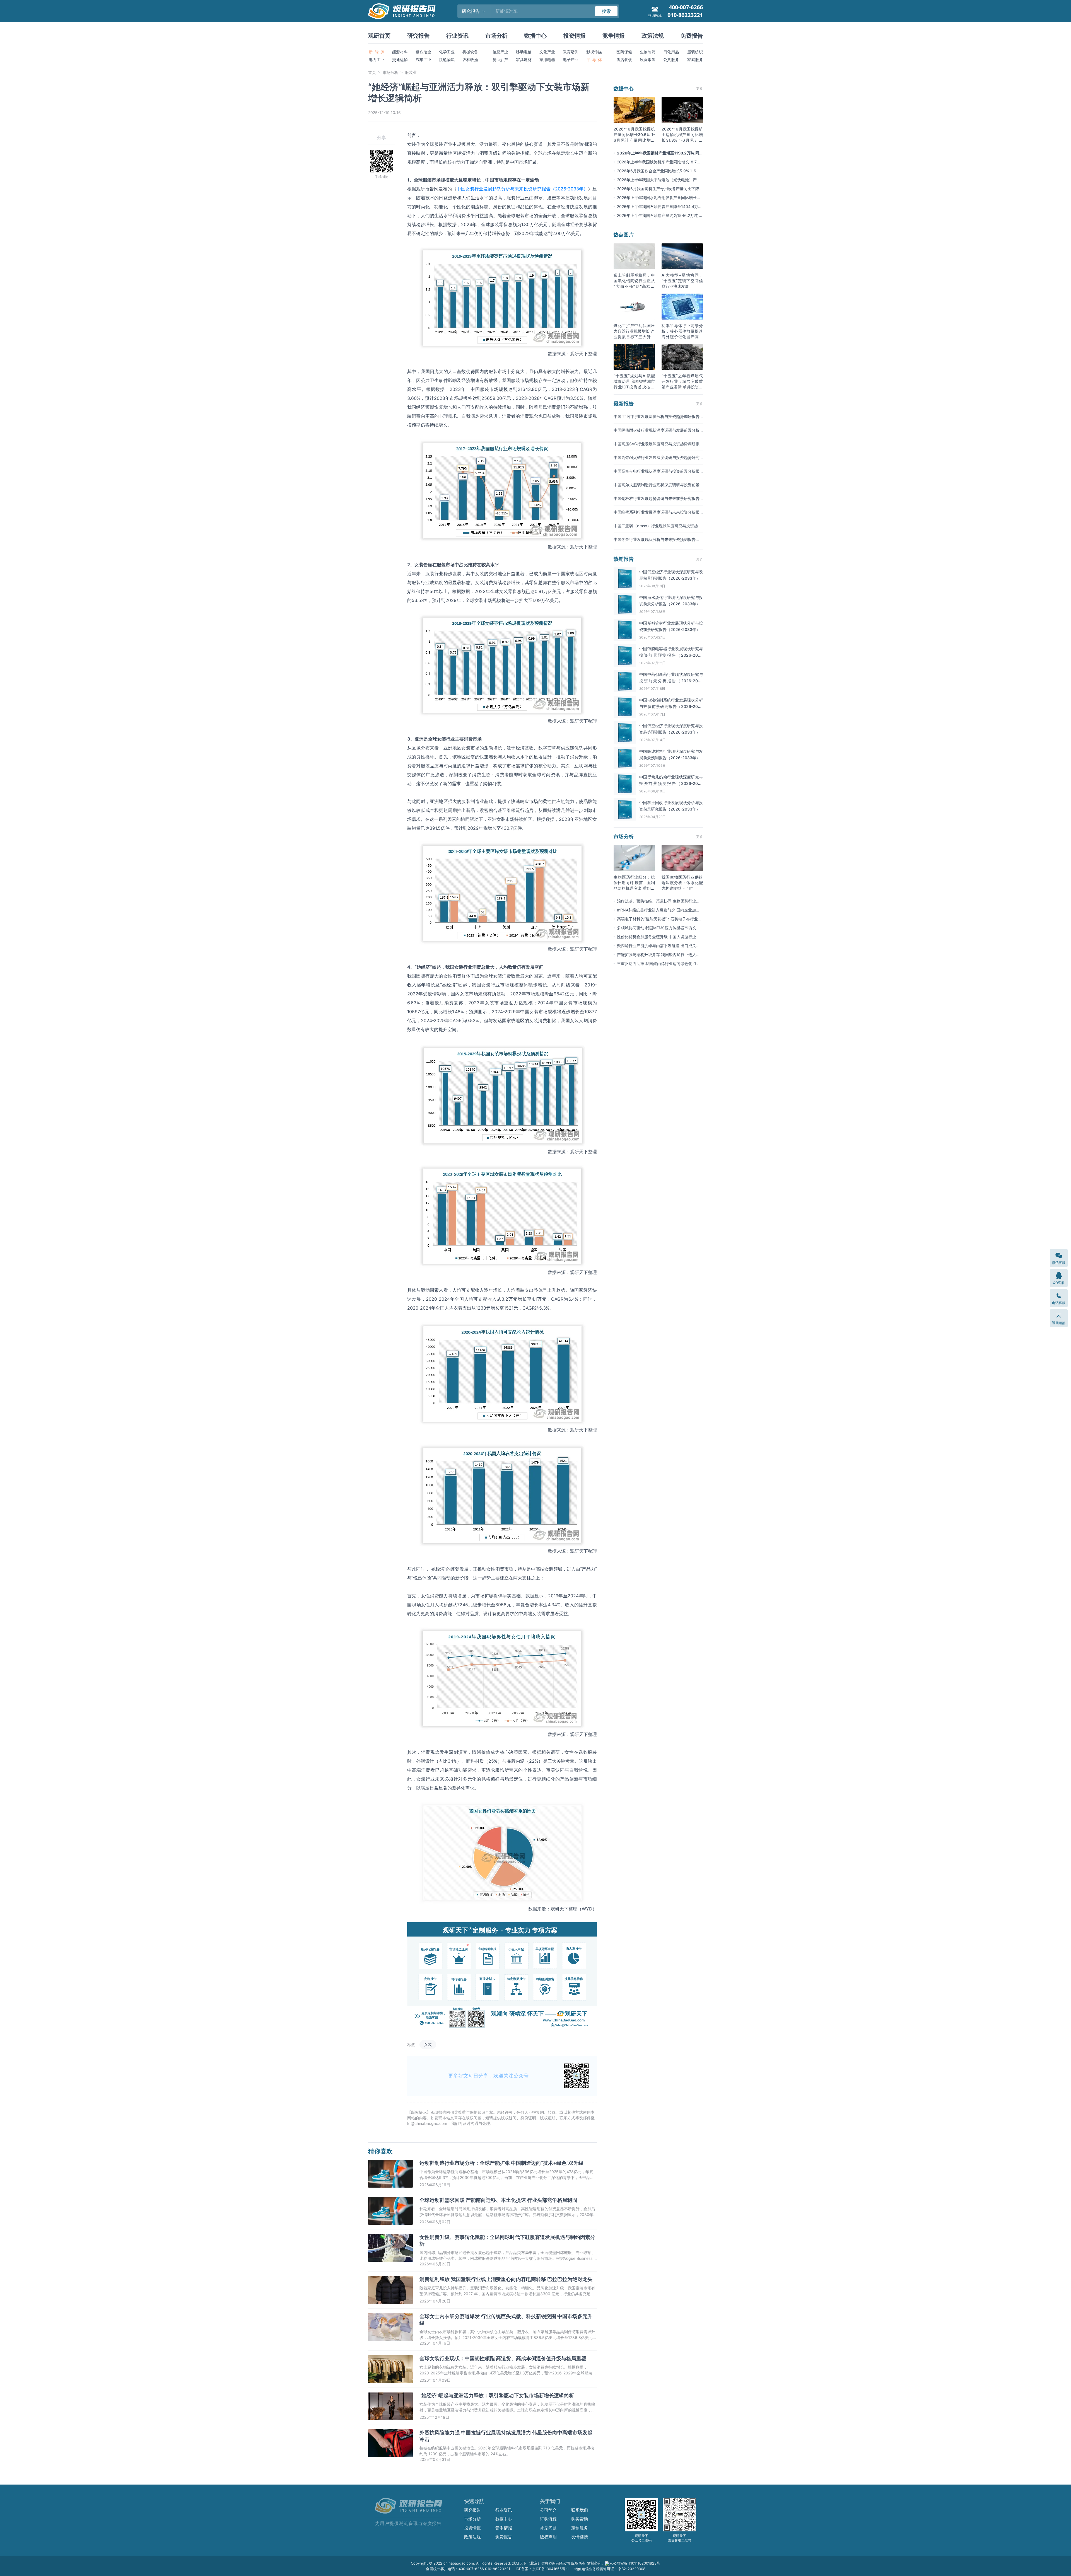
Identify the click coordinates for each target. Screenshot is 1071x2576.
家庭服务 (695, 60)
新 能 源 (377, 52)
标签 (411, 2044)
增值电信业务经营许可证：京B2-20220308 (610, 2569)
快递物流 (447, 60)
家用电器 (547, 60)
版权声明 (548, 2537)
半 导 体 (594, 60)
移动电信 (524, 52)
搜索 (606, 11)
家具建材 (524, 60)
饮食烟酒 (648, 60)
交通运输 (400, 60)
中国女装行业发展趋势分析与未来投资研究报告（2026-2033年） (522, 189)
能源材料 (400, 52)
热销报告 (624, 559)
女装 (428, 2044)
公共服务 (671, 60)
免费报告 (692, 36)
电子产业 (571, 60)
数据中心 (535, 36)
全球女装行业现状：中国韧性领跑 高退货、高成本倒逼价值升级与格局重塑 (503, 2358)
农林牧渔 (470, 60)
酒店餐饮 (624, 60)
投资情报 (575, 36)
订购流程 (548, 2519)
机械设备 (470, 52)
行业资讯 (457, 36)
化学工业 (447, 52)
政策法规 (653, 36)
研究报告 (418, 36)
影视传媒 (594, 52)
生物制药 (648, 52)
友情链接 (580, 2537)
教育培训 (571, 52)
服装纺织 (695, 52)
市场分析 (496, 36)
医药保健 (624, 52)
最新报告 (624, 404)
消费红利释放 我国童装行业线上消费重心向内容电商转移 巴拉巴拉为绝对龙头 (506, 2279)
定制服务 (580, 2528)
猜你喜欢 (380, 2151)
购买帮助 (580, 2519)
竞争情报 (614, 36)
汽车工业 (423, 60)
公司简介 (548, 2510)
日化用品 (671, 52)
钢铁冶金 (423, 52)
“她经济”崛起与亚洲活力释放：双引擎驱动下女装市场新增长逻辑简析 (497, 2395)
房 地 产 (500, 60)
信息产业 (500, 52)
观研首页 (379, 36)
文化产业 (547, 52)
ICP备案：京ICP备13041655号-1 (542, 2569)
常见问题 (548, 2528)
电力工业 (377, 60)
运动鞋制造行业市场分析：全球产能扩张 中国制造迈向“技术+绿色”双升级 (501, 2163)
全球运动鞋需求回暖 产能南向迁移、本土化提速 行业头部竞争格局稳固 (498, 2200)
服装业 (411, 72)
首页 (372, 72)
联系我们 (580, 2510)
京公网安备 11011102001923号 (635, 2563)
